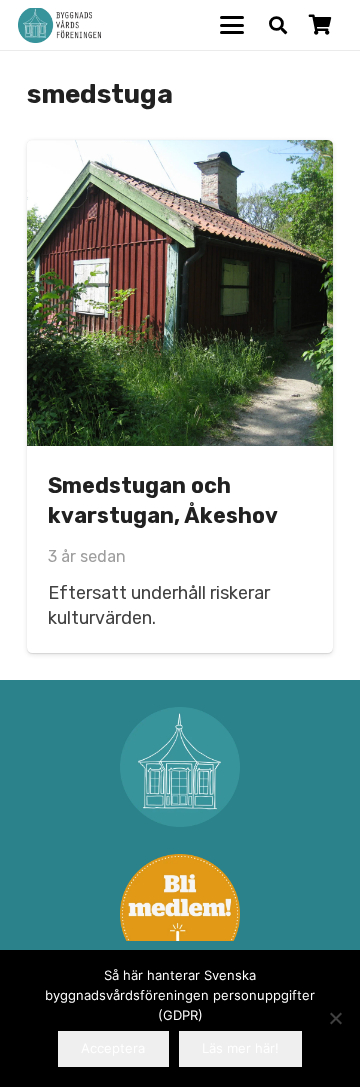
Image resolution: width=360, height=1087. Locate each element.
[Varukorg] (320, 25)
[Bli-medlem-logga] (180, 914)
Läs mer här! (240, 1048)
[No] (335, 1018)
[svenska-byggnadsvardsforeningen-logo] (59, 25)
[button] (232, 25)
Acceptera (113, 1048)
